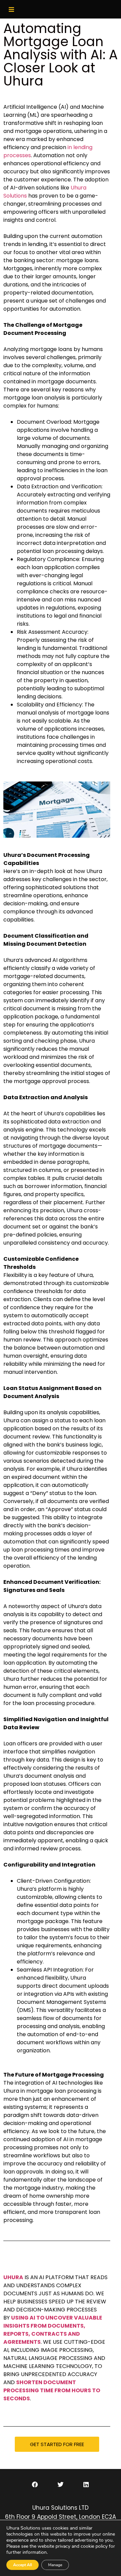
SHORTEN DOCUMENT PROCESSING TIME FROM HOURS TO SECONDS (52, 2390)
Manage (55, 2565)
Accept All (23, 2565)
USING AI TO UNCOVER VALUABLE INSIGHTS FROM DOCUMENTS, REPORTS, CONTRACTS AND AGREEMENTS (53, 2330)
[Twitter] (61, 2484)
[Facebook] (35, 2484)
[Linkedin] (86, 2484)
